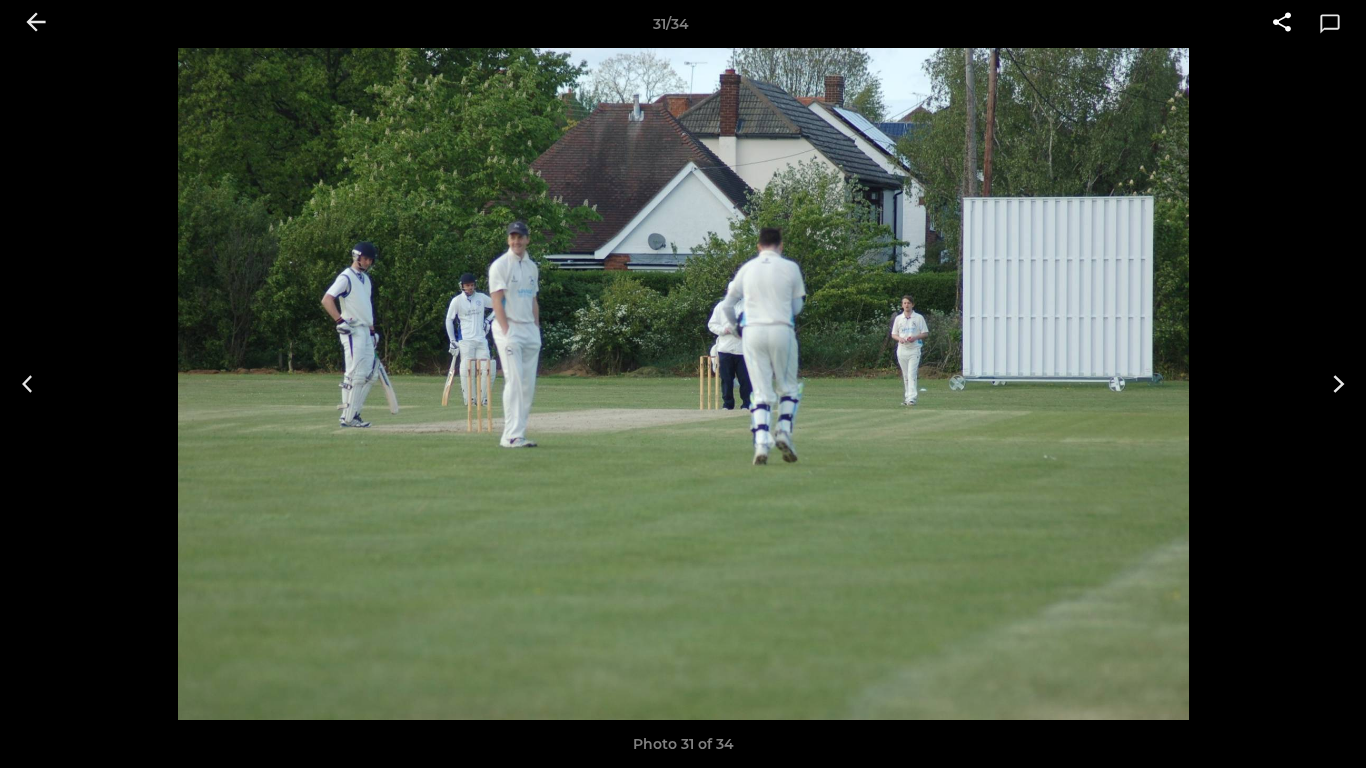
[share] (1282, 24)
